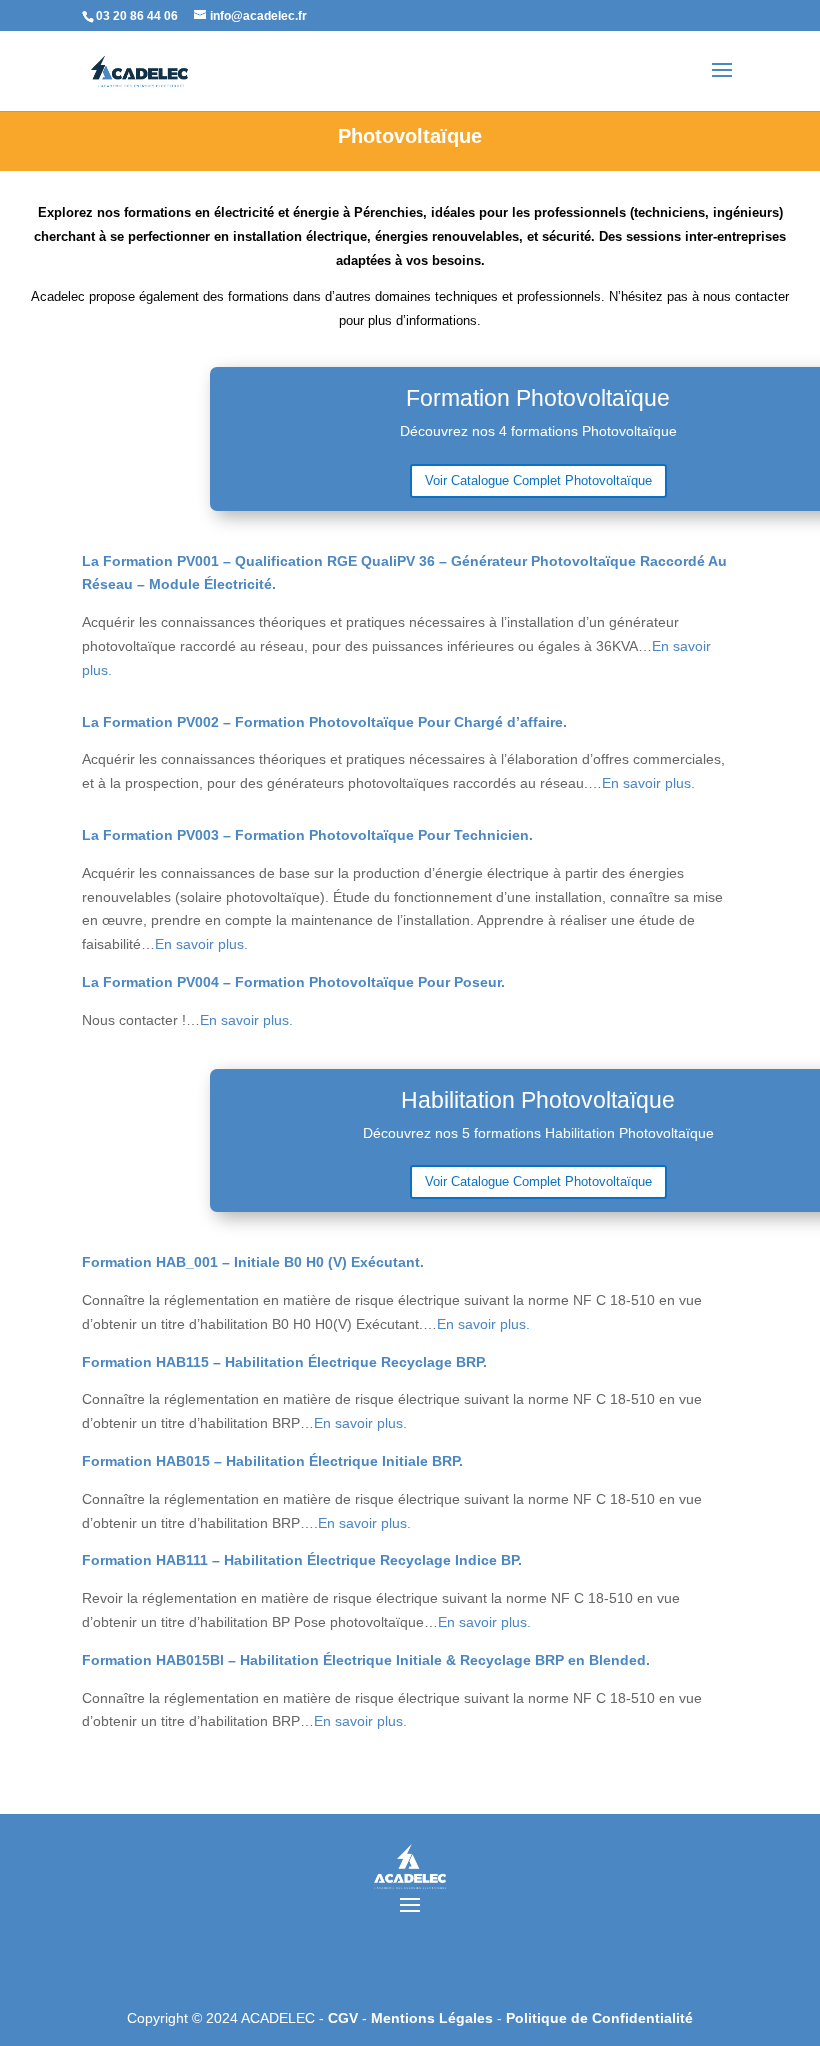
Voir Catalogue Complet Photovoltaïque (538, 480)
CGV (345, 2018)
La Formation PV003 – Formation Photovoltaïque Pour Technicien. (307, 835)
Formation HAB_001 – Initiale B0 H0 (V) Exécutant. (253, 1262)
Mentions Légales (434, 2018)
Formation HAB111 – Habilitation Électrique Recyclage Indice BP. (302, 1560)
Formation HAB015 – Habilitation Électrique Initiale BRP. (272, 1461)
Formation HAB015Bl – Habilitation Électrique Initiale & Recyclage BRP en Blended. (366, 1660)
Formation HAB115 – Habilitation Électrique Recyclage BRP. (284, 1362)
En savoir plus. (648, 783)
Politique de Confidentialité (599, 2018)
